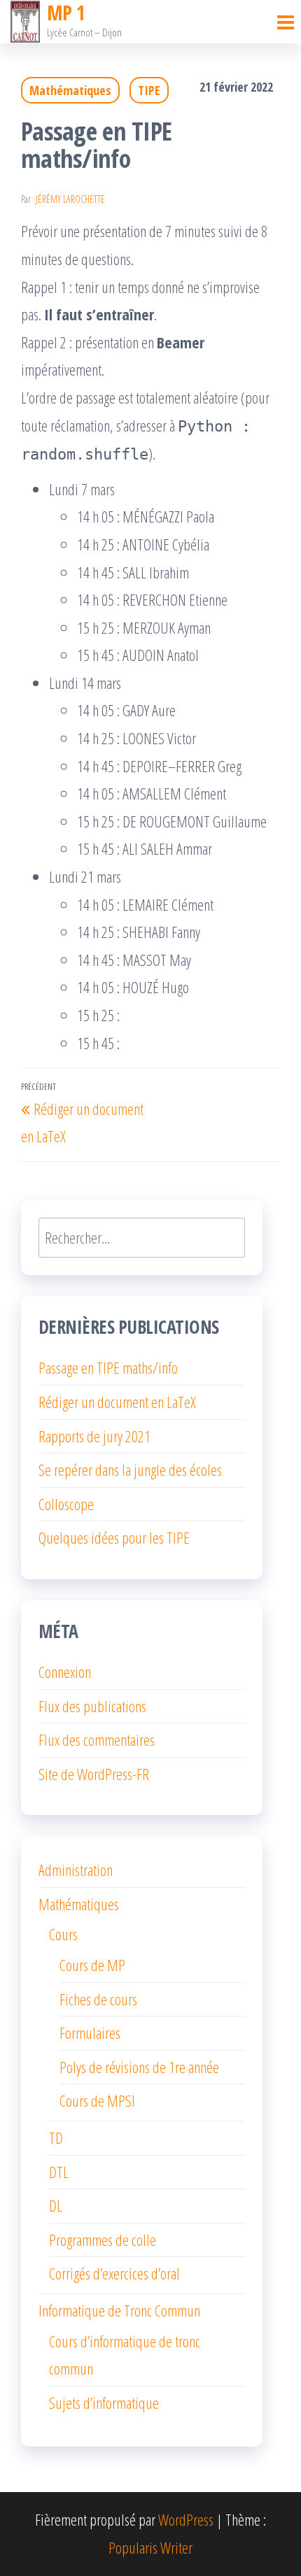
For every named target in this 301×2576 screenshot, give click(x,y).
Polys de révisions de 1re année (139, 2067)
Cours (63, 1934)
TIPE (149, 90)
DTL (59, 2172)
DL (56, 2205)
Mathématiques (70, 90)
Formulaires (90, 2033)
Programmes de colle (103, 2240)
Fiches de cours (98, 1999)
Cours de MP (92, 1965)
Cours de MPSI (97, 2100)
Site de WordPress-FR (94, 1774)
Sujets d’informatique (104, 2403)
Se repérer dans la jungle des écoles (130, 1470)
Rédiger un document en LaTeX (117, 1402)
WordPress (186, 2519)
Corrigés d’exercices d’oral (114, 2273)
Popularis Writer (150, 2547)
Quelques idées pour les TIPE (114, 1537)
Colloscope (66, 1504)
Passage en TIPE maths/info (108, 1367)
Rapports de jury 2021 (94, 1436)
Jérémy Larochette (70, 199)
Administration (76, 1870)
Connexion (65, 1672)
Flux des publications (92, 1706)
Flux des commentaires (97, 1739)
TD (56, 2137)
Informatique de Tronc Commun (119, 2310)
